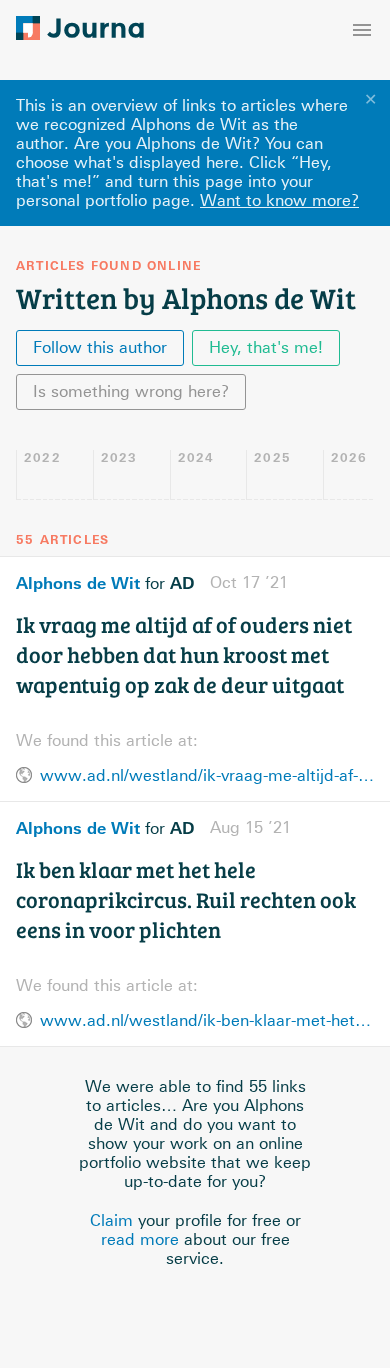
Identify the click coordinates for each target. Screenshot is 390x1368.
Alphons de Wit (78, 583)
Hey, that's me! (266, 347)
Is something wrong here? (131, 391)
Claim (111, 1220)
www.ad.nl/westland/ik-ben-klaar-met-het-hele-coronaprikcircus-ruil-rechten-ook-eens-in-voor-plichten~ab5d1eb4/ (207, 1020)
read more (140, 1239)
